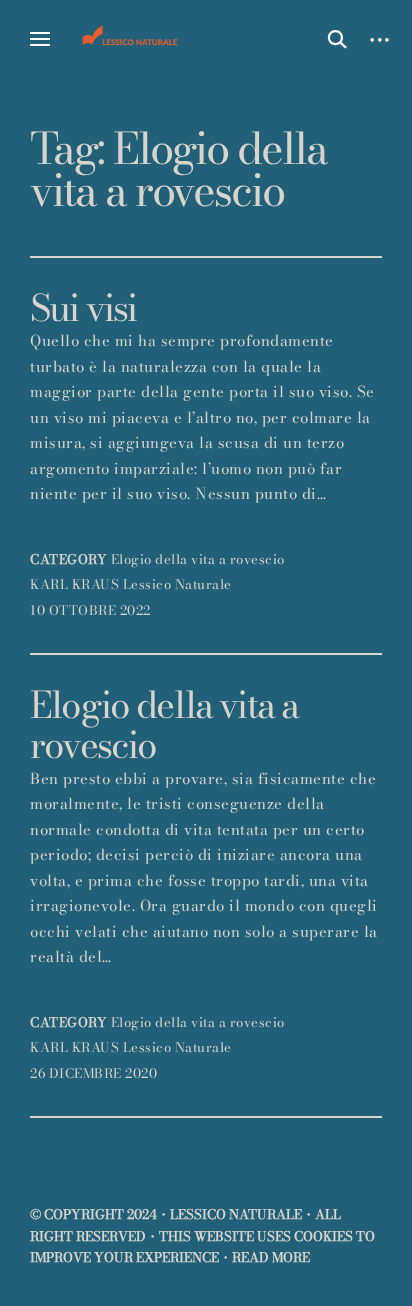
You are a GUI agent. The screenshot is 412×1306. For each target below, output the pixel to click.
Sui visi (83, 308)
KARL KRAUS (74, 584)
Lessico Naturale (177, 584)
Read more (271, 1257)
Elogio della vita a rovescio (198, 559)
